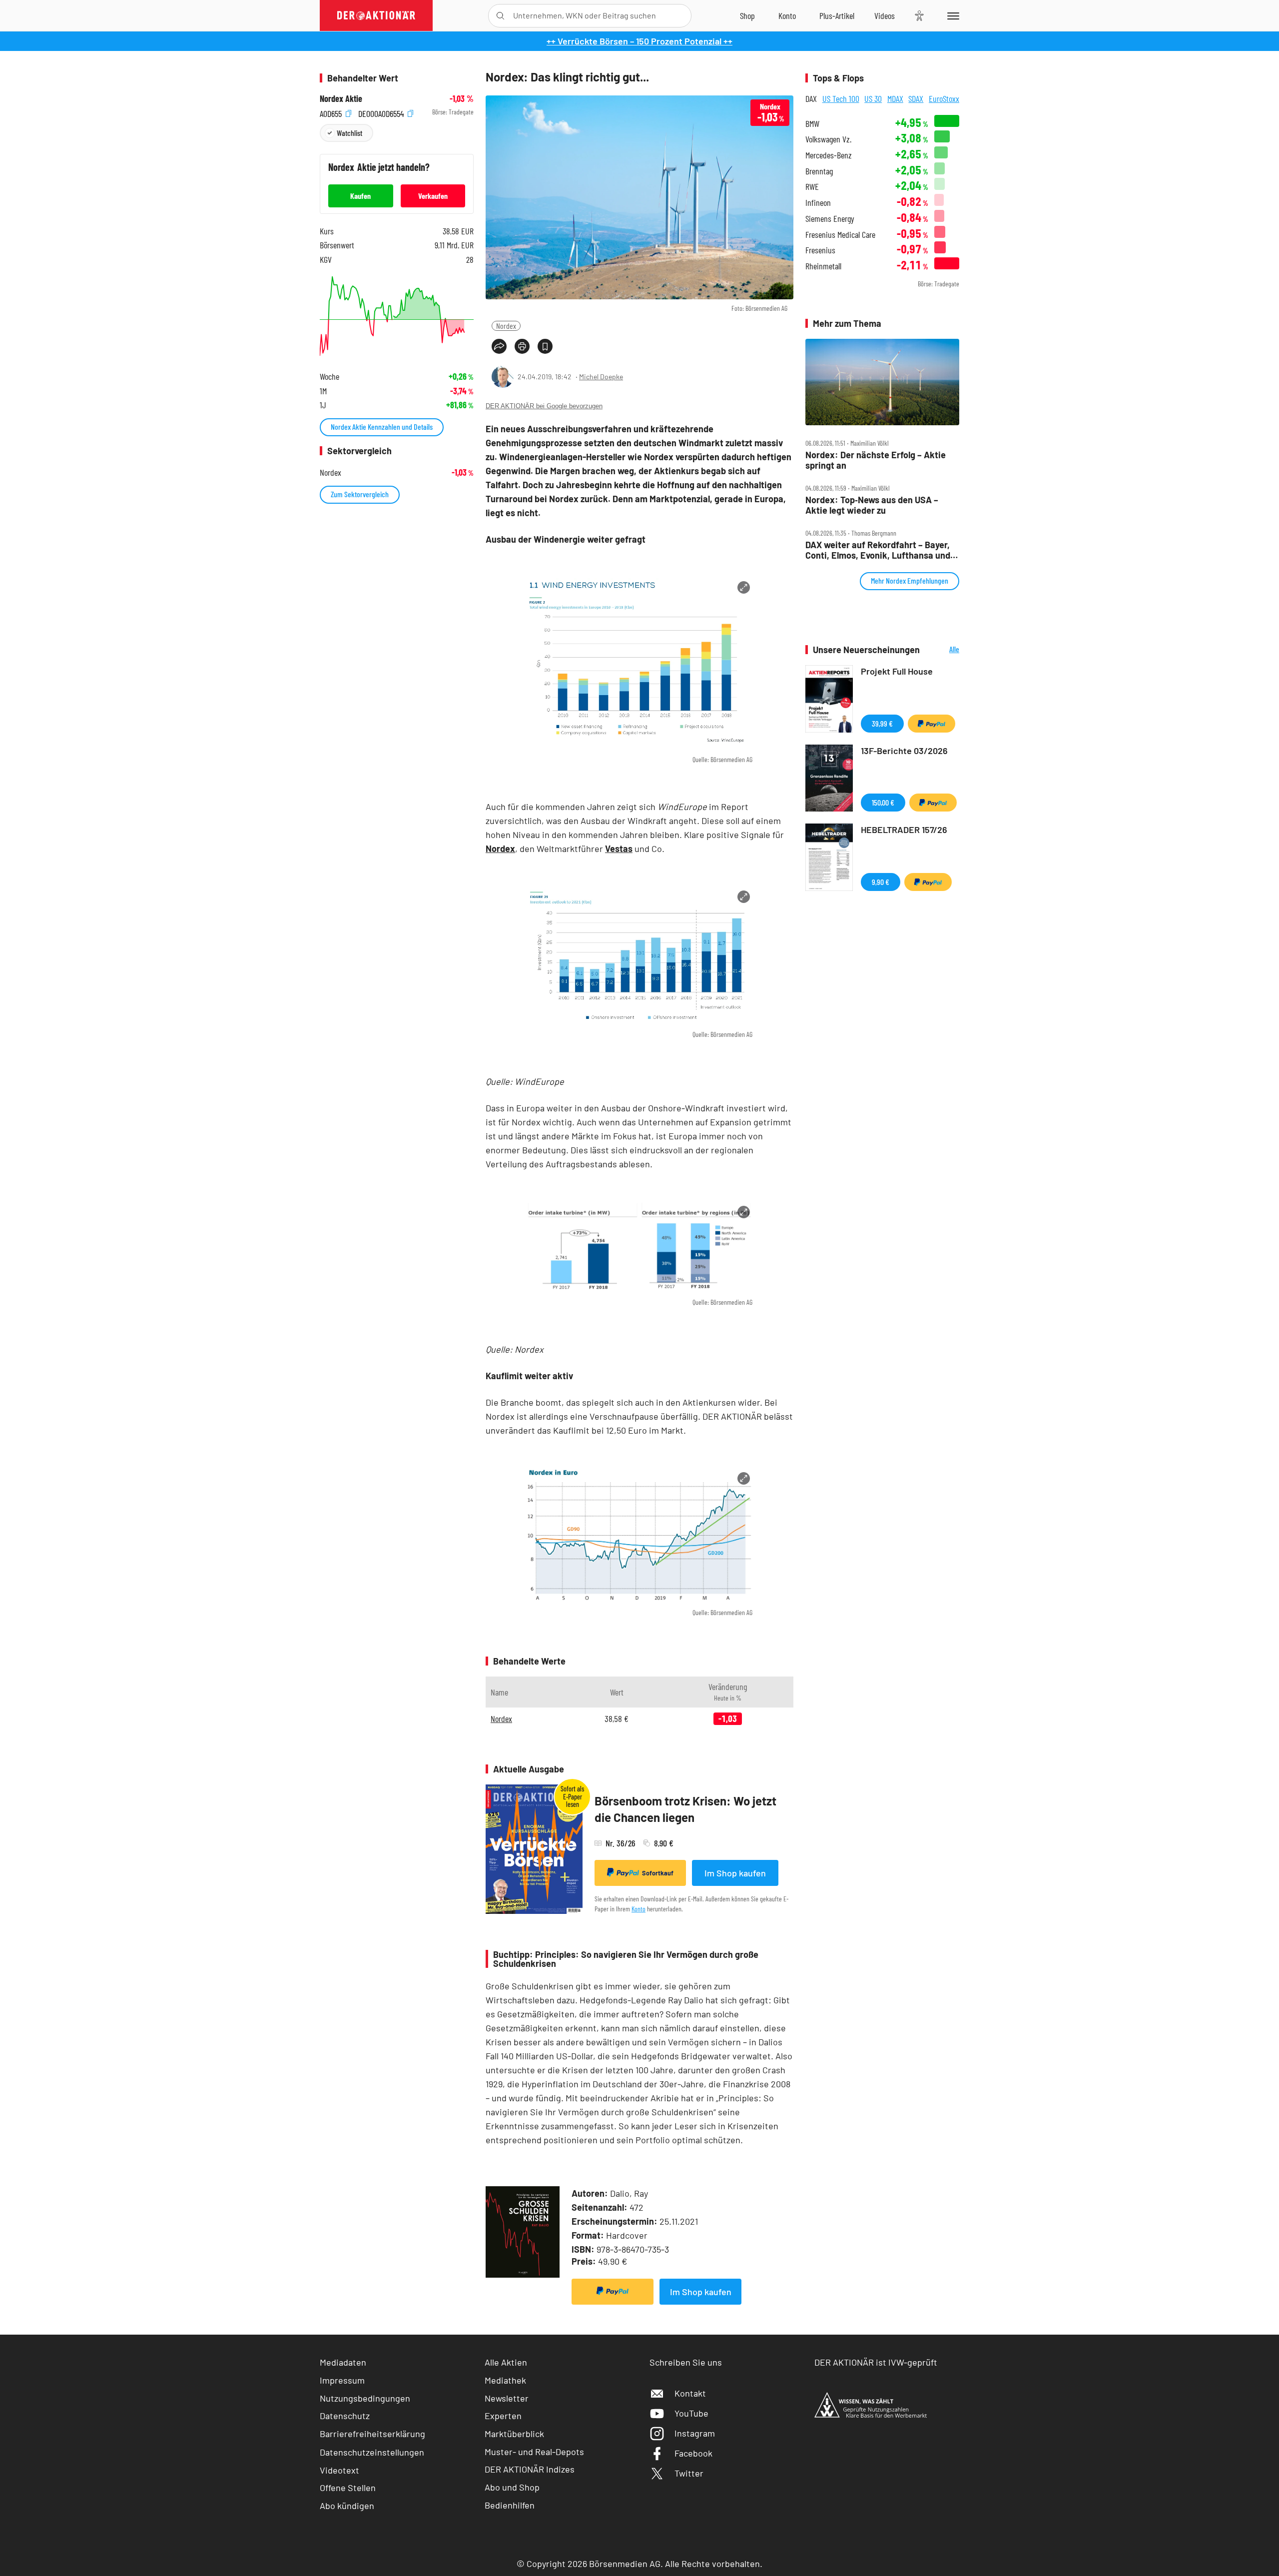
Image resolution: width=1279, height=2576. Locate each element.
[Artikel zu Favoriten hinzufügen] (545, 346)
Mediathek (505, 2380)
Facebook (693, 2453)
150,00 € (883, 802)
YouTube (691, 2413)
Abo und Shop (512, 2487)
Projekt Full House (897, 671)
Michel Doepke (601, 377)
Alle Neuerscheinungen (942, 650)
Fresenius (820, 250)
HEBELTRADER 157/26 (904, 830)
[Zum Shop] (747, 15)
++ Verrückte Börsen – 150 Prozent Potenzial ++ (639, 41)
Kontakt (690, 2393)
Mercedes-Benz (829, 155)
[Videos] (885, 15)
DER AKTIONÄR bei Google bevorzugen (544, 406)
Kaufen (360, 196)
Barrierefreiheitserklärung (372, 2434)
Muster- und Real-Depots (534, 2452)
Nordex (506, 326)
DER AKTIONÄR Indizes (530, 2469)
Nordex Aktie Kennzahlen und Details (382, 427)
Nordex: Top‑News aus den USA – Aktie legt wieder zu (872, 505)
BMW (812, 124)
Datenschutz (345, 2416)
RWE (812, 187)
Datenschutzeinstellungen (372, 2452)
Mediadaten (343, 2362)
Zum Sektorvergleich (360, 494)
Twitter (689, 2473)
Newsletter (507, 2398)
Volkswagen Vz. (828, 139)
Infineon (818, 203)
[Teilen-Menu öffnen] (499, 346)
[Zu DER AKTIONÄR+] (837, 15)
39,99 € (882, 723)
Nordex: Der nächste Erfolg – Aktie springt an (876, 460)
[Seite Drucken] (522, 346)
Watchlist (349, 133)
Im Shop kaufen (735, 1873)
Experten (503, 2416)
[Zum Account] (787, 15)
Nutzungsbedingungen (365, 2398)
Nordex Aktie (341, 99)
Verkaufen (433, 196)
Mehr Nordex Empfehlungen (910, 580)
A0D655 (332, 112)
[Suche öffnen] (500, 16)
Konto (639, 1909)
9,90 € (881, 882)
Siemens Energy (830, 219)
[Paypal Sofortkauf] (613, 2292)
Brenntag (819, 171)
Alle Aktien (506, 2362)
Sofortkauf (658, 1873)
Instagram (695, 2433)
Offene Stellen (348, 2488)
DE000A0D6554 (382, 112)
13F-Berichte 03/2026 (904, 751)
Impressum (342, 2380)
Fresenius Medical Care (840, 235)
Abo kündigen (347, 2506)
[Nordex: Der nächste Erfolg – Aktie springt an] (882, 382)
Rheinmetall (823, 266)
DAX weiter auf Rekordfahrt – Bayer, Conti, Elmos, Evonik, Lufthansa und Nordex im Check (878, 550)
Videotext (339, 2470)
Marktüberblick (514, 2434)
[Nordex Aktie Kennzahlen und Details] (397, 316)
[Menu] (952, 15)
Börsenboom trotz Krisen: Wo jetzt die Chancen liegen (685, 1809)
